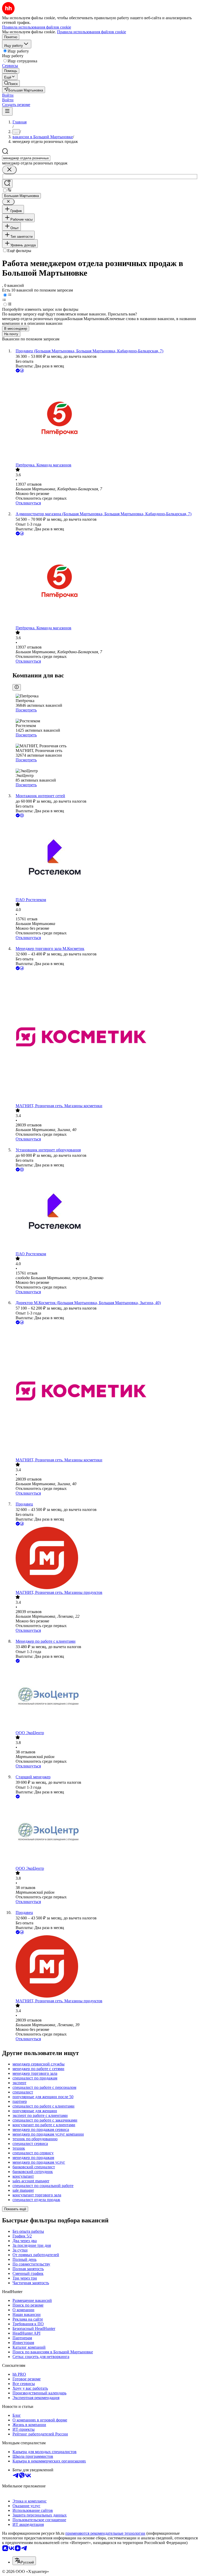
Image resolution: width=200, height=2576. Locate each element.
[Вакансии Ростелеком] (105, 858)
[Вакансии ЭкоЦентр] (105, 1697)
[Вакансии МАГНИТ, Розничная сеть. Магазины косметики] (105, 1037)
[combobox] (26, 158)
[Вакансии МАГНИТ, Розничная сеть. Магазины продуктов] (105, 1558)
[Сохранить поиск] (7, 184)
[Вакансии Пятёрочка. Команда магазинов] (105, 418)
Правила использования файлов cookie (92, 32)
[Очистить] (9, 170)
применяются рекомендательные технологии (105, 2533)
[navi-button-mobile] (7, 111)
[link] (11, 83)
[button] (8, 95)
